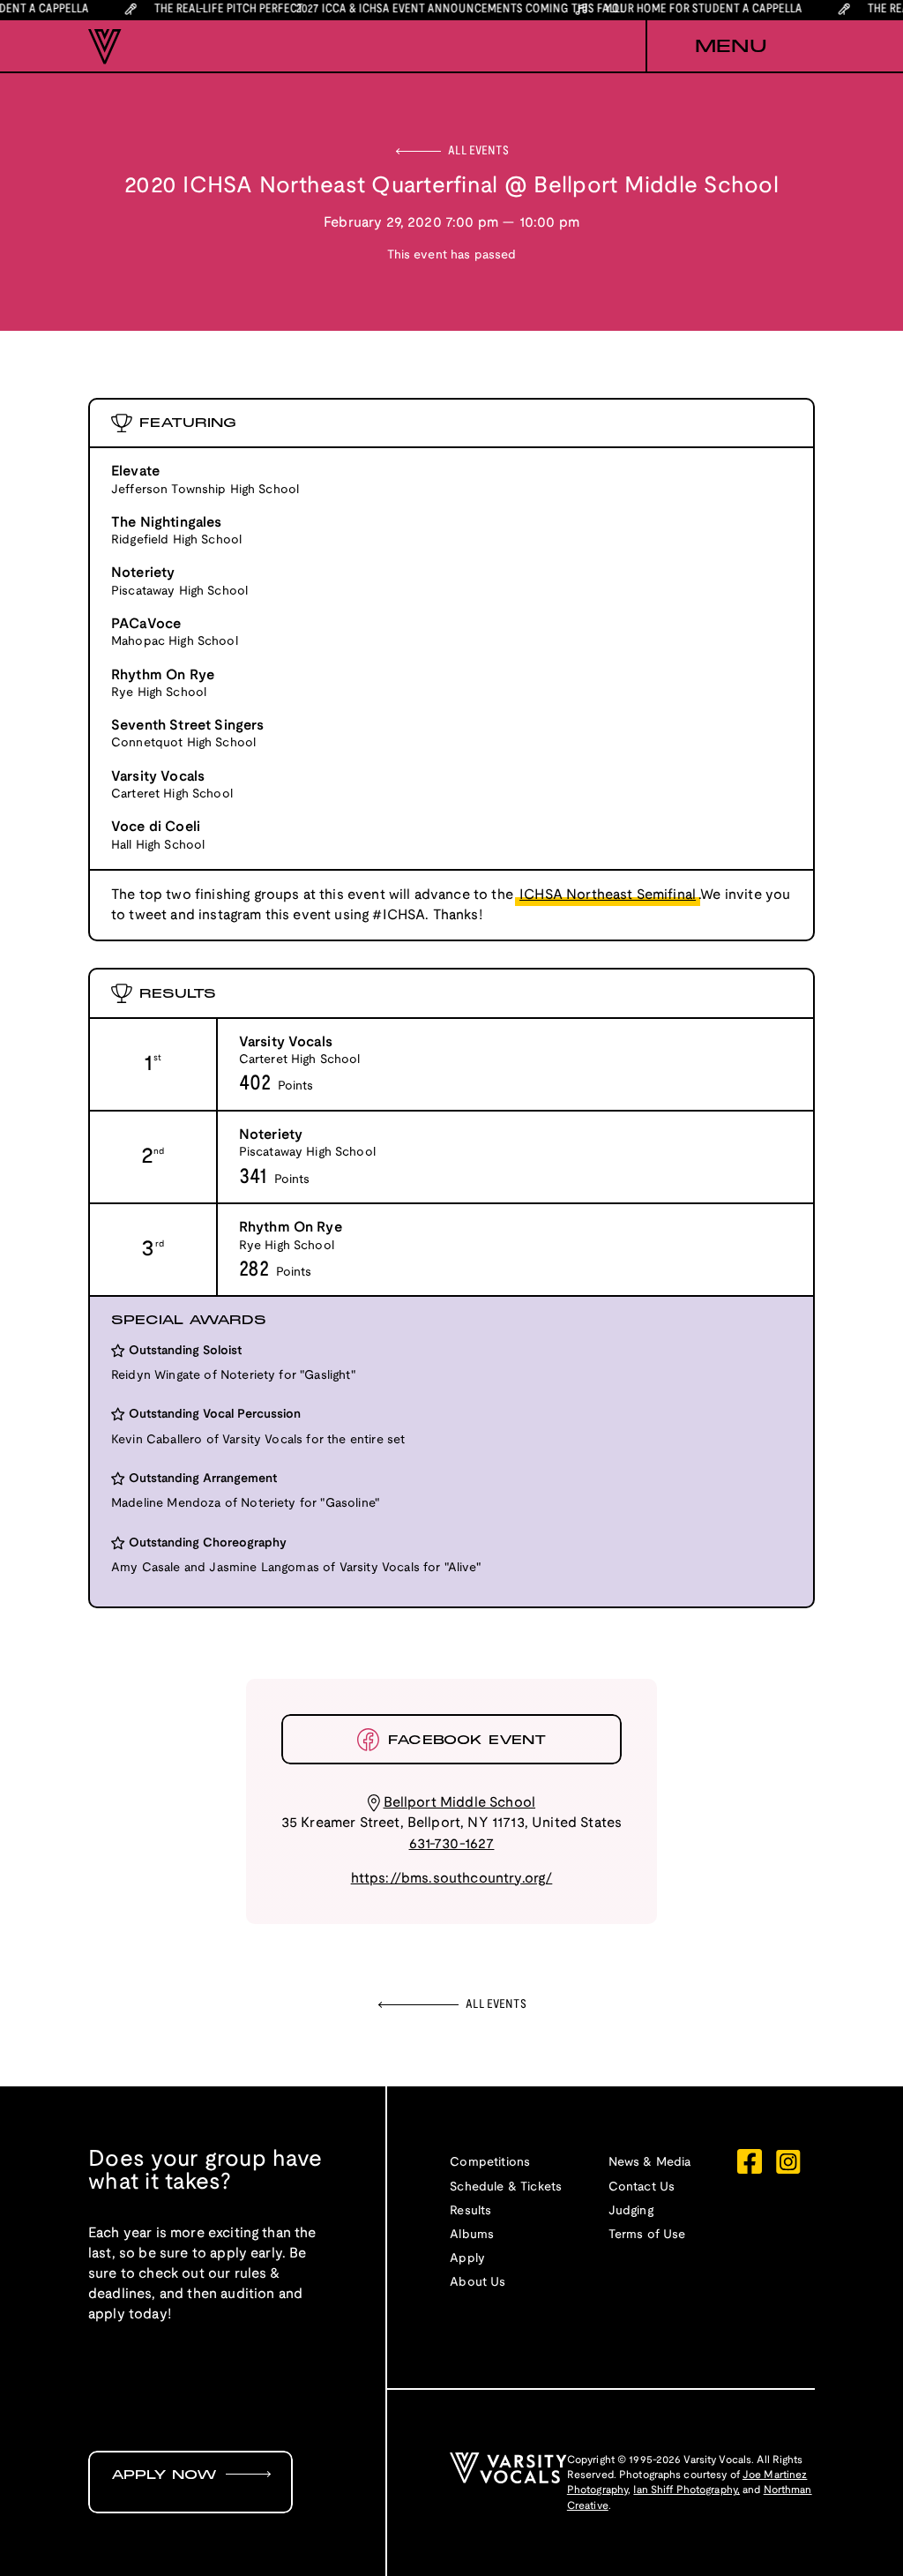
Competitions (490, 2163)
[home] (105, 47)
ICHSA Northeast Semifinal (608, 895)
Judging (631, 2211)
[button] (730, 47)
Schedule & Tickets (506, 2187)
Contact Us (642, 2187)
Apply (467, 2259)
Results (470, 2211)
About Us (478, 2283)
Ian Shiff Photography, (687, 2490)
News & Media (650, 2163)
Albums (472, 2235)
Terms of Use (647, 2235)
